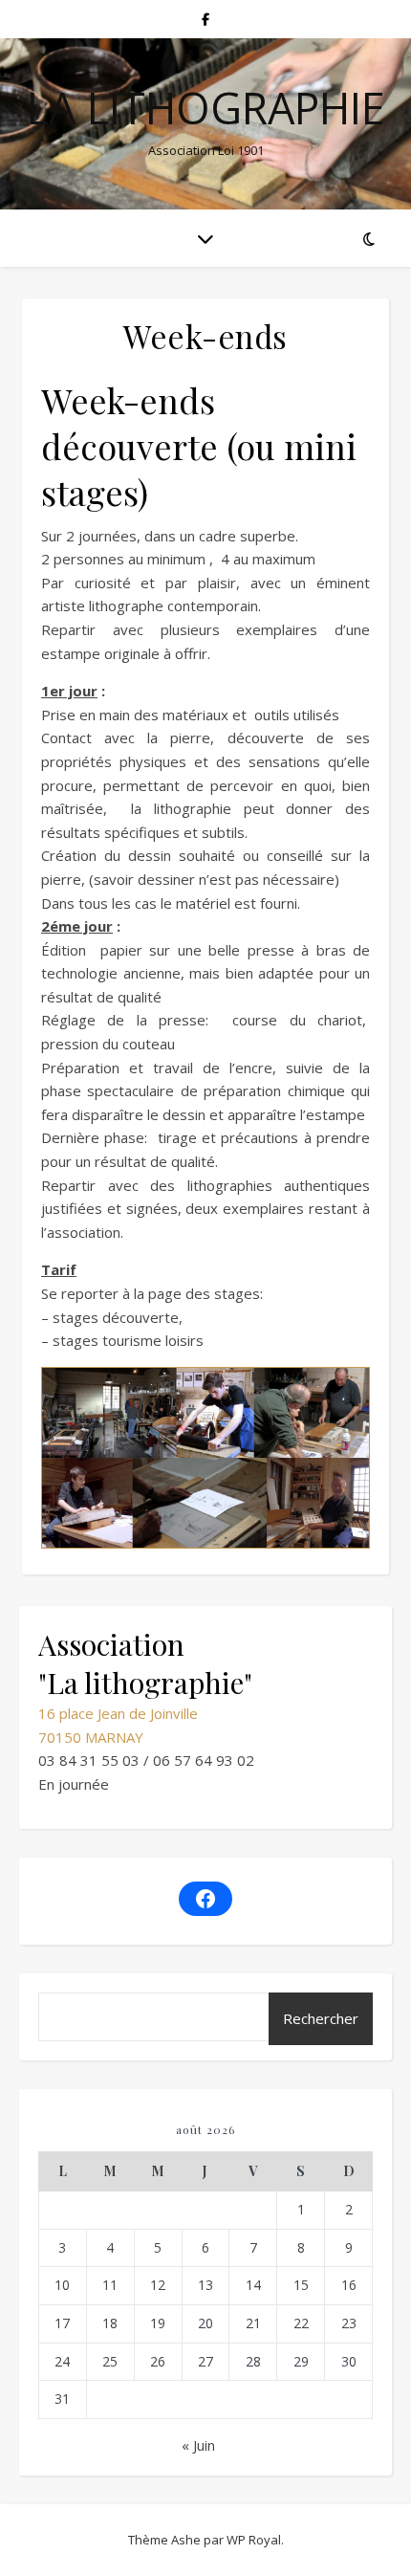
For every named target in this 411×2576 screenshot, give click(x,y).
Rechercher (321, 2018)
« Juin (198, 2445)
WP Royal (254, 2540)
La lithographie (206, 108)
